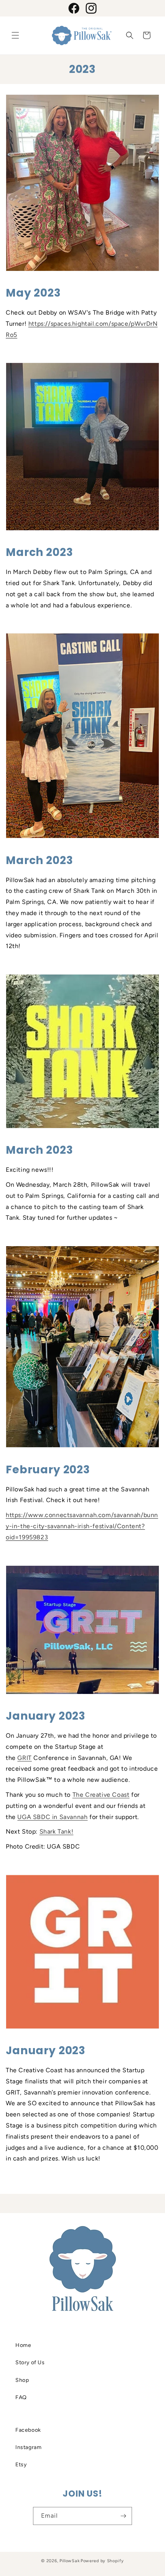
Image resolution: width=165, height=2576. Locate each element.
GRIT (24, 1758)
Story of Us (30, 2362)
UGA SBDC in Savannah (52, 1817)
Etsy (21, 2465)
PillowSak (69, 2561)
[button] (15, 35)
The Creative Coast (101, 1795)
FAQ (21, 2397)
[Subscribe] (123, 2516)
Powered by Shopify (102, 2561)
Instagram (28, 2447)
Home (23, 2345)
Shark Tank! (57, 1831)
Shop (22, 2380)
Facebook (28, 2430)
